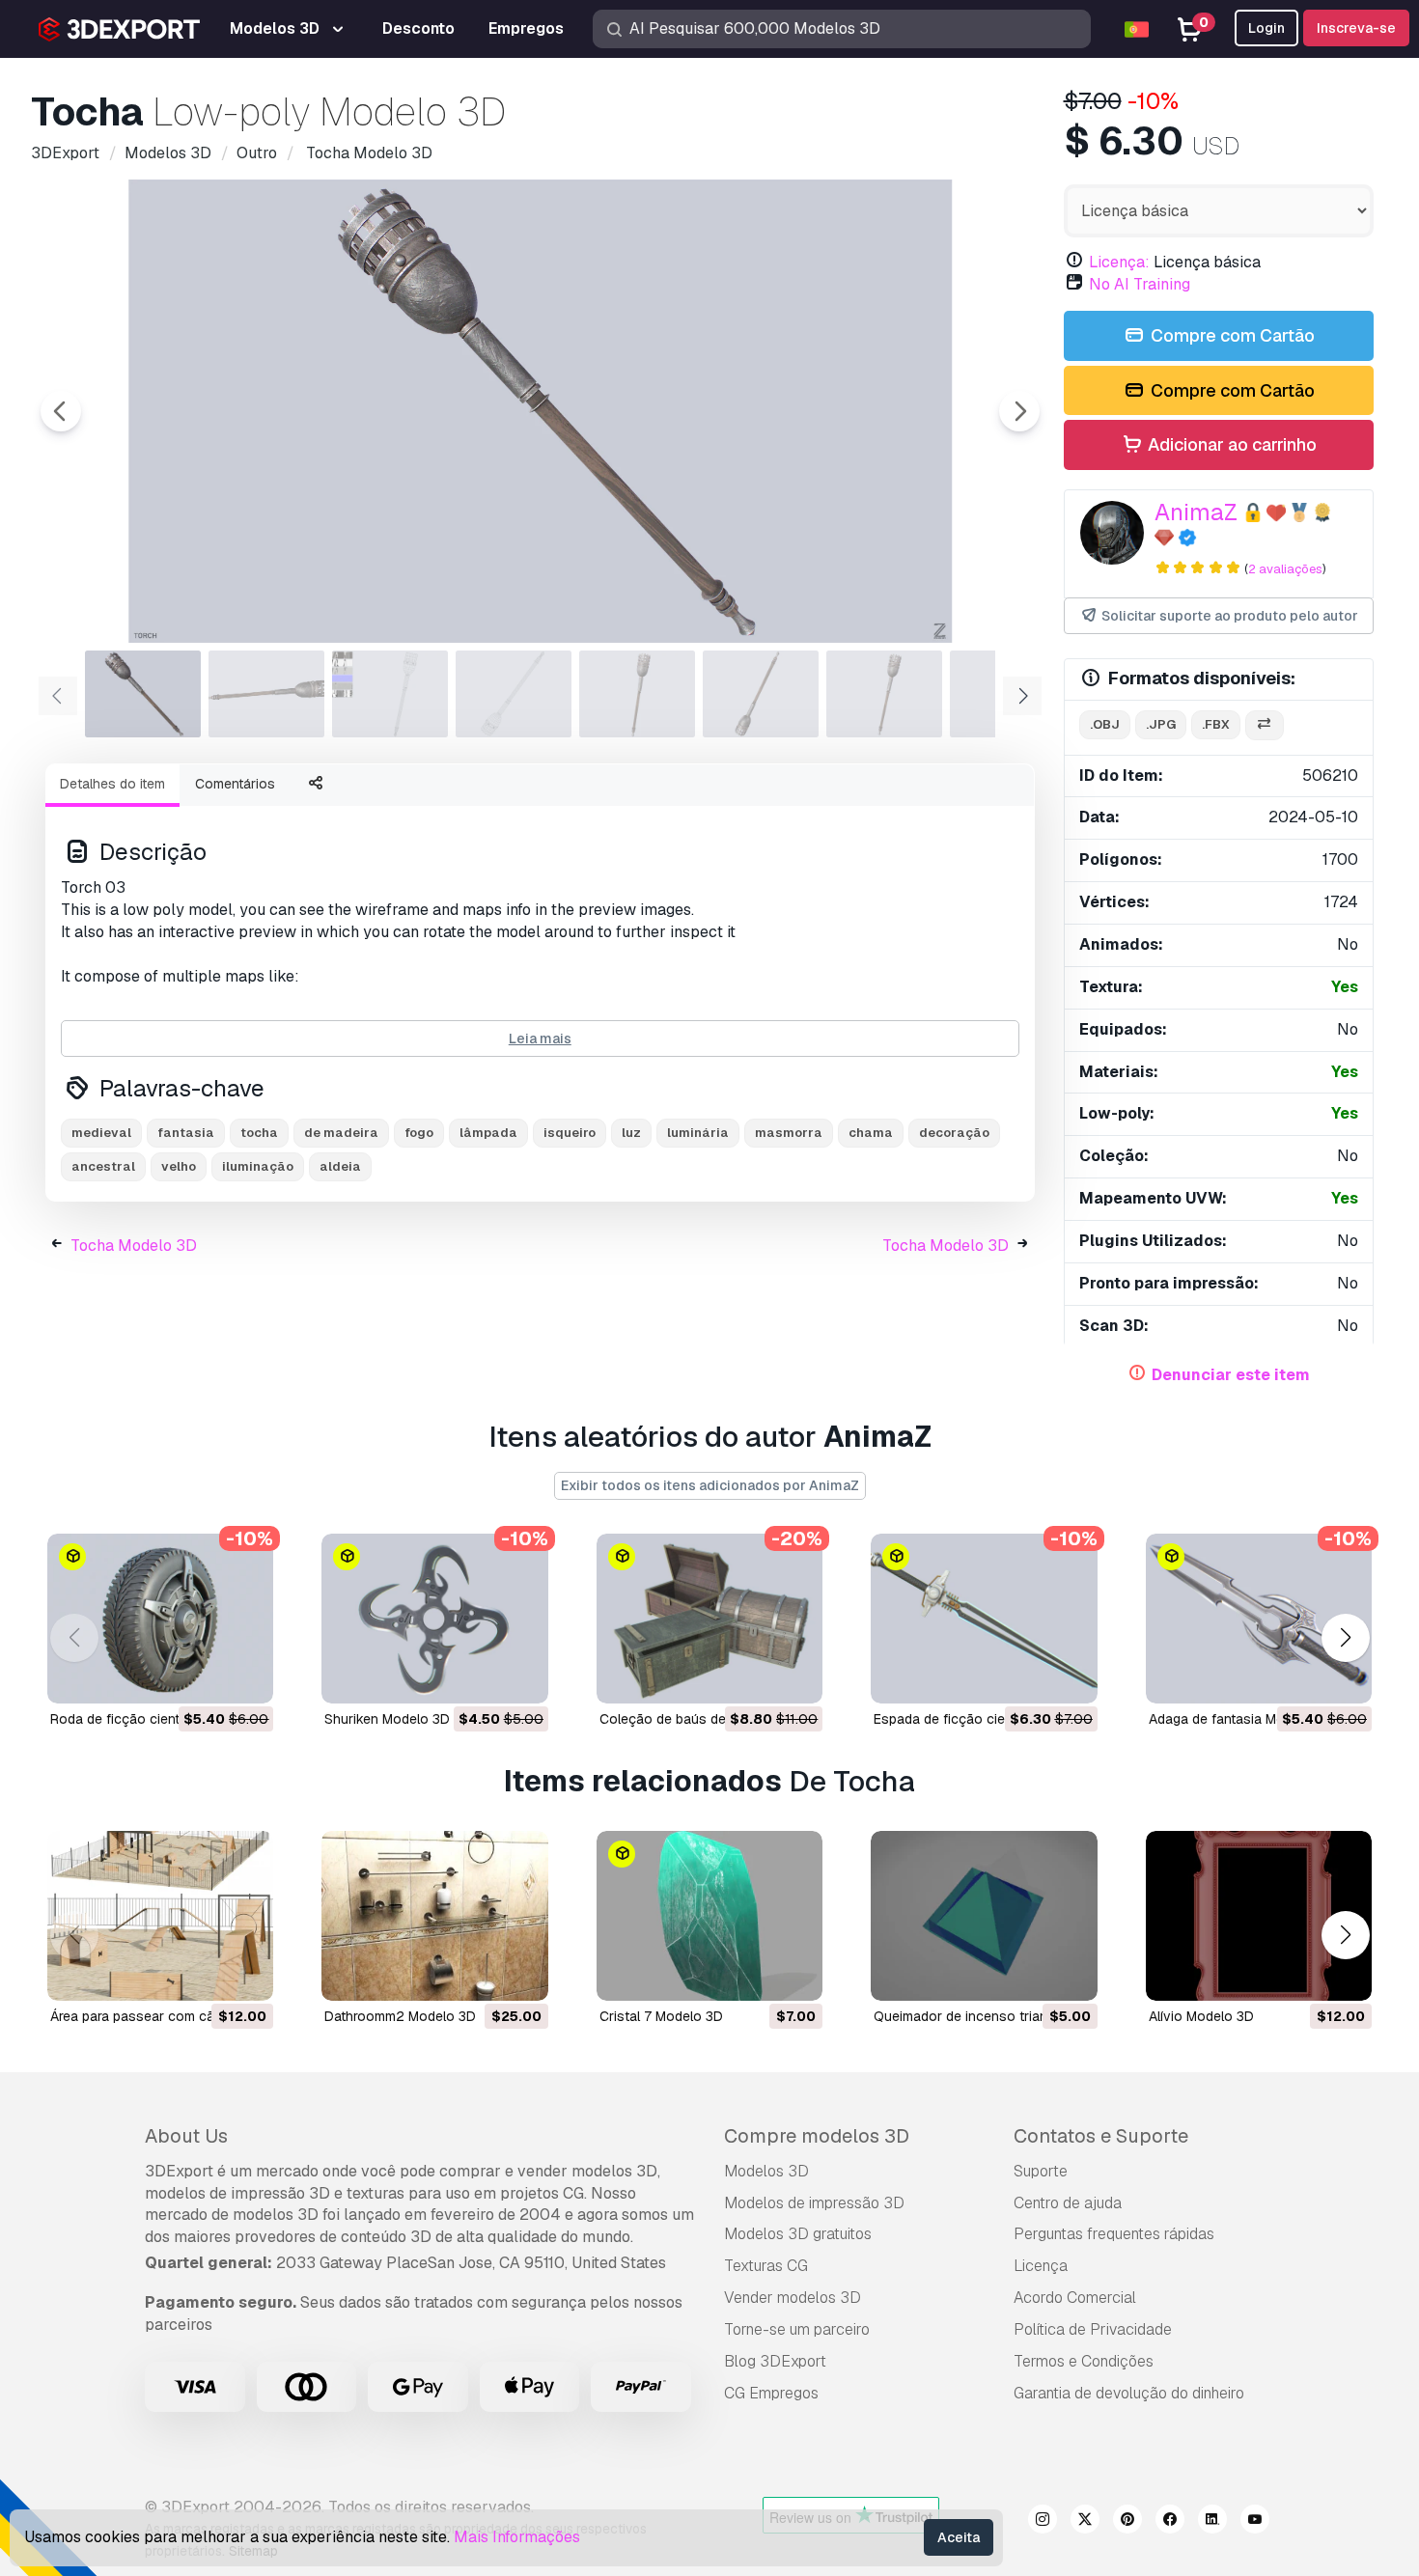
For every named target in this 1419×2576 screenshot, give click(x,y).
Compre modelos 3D (817, 2136)
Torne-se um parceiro (797, 2329)
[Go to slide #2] (266, 694)
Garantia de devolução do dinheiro (1129, 2393)
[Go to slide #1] (143, 694)
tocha (259, 1133)
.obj (1105, 724)
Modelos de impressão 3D (814, 2203)
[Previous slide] (61, 411)
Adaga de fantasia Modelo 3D (1241, 1719)
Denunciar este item (1231, 1375)
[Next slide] (1019, 411)
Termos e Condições (1084, 2361)
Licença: (1119, 262)
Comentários (235, 784)
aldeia (340, 1166)
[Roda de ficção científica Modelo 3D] (160, 1619)
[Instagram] (1043, 2522)
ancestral (103, 1166)
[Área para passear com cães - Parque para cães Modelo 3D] (160, 1916)
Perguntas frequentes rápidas (1114, 2234)
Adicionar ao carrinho (1230, 444)
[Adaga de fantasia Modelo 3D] (1259, 1619)
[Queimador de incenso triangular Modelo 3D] (984, 1916)
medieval (101, 1133)
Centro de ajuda (1068, 2203)
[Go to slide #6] (761, 694)
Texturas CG (766, 2266)
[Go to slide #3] (390, 694)
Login (1266, 28)
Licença (1041, 2266)
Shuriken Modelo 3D (387, 1719)
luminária (698, 1133)
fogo (419, 1133)
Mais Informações (517, 2537)
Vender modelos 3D (793, 2298)
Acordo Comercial (1075, 2298)
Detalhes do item (112, 784)
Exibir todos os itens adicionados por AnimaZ (710, 1485)
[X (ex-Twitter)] (1085, 2522)
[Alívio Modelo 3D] (1259, 1916)
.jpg (1161, 724)
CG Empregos (771, 2393)
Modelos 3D (766, 2171)
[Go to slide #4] (514, 694)
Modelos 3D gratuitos (798, 2234)
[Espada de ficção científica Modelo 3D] (984, 1619)
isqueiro (570, 1133)
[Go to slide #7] (884, 694)
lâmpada (488, 1133)
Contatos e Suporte (1101, 2136)
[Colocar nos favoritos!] (245, 1676)
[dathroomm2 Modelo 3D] (434, 1916)
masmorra (789, 1133)
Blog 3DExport (775, 2361)
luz (631, 1133)
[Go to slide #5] (637, 694)
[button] (1345, 1638)
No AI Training (1140, 284)
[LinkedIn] (1212, 2522)
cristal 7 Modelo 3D (661, 2016)
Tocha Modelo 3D (134, 1246)
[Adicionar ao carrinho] (206, 1676)
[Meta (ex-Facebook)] (1170, 2522)
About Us (186, 2136)
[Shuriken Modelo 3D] (434, 1619)
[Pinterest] (1127, 2522)
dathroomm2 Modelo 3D (400, 2016)
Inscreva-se (1356, 28)
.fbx (1216, 724)
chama (871, 1133)
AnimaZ (1196, 512)
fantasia (186, 1133)
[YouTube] (1255, 2522)
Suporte (1041, 2171)
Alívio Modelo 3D (1201, 2016)
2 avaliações (1285, 569)
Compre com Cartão (1231, 335)
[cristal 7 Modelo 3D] (709, 1916)
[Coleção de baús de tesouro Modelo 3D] (709, 1619)
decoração (954, 1133)
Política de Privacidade (1093, 2329)
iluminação (258, 1166)
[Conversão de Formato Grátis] (1265, 725)
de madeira (341, 1133)
